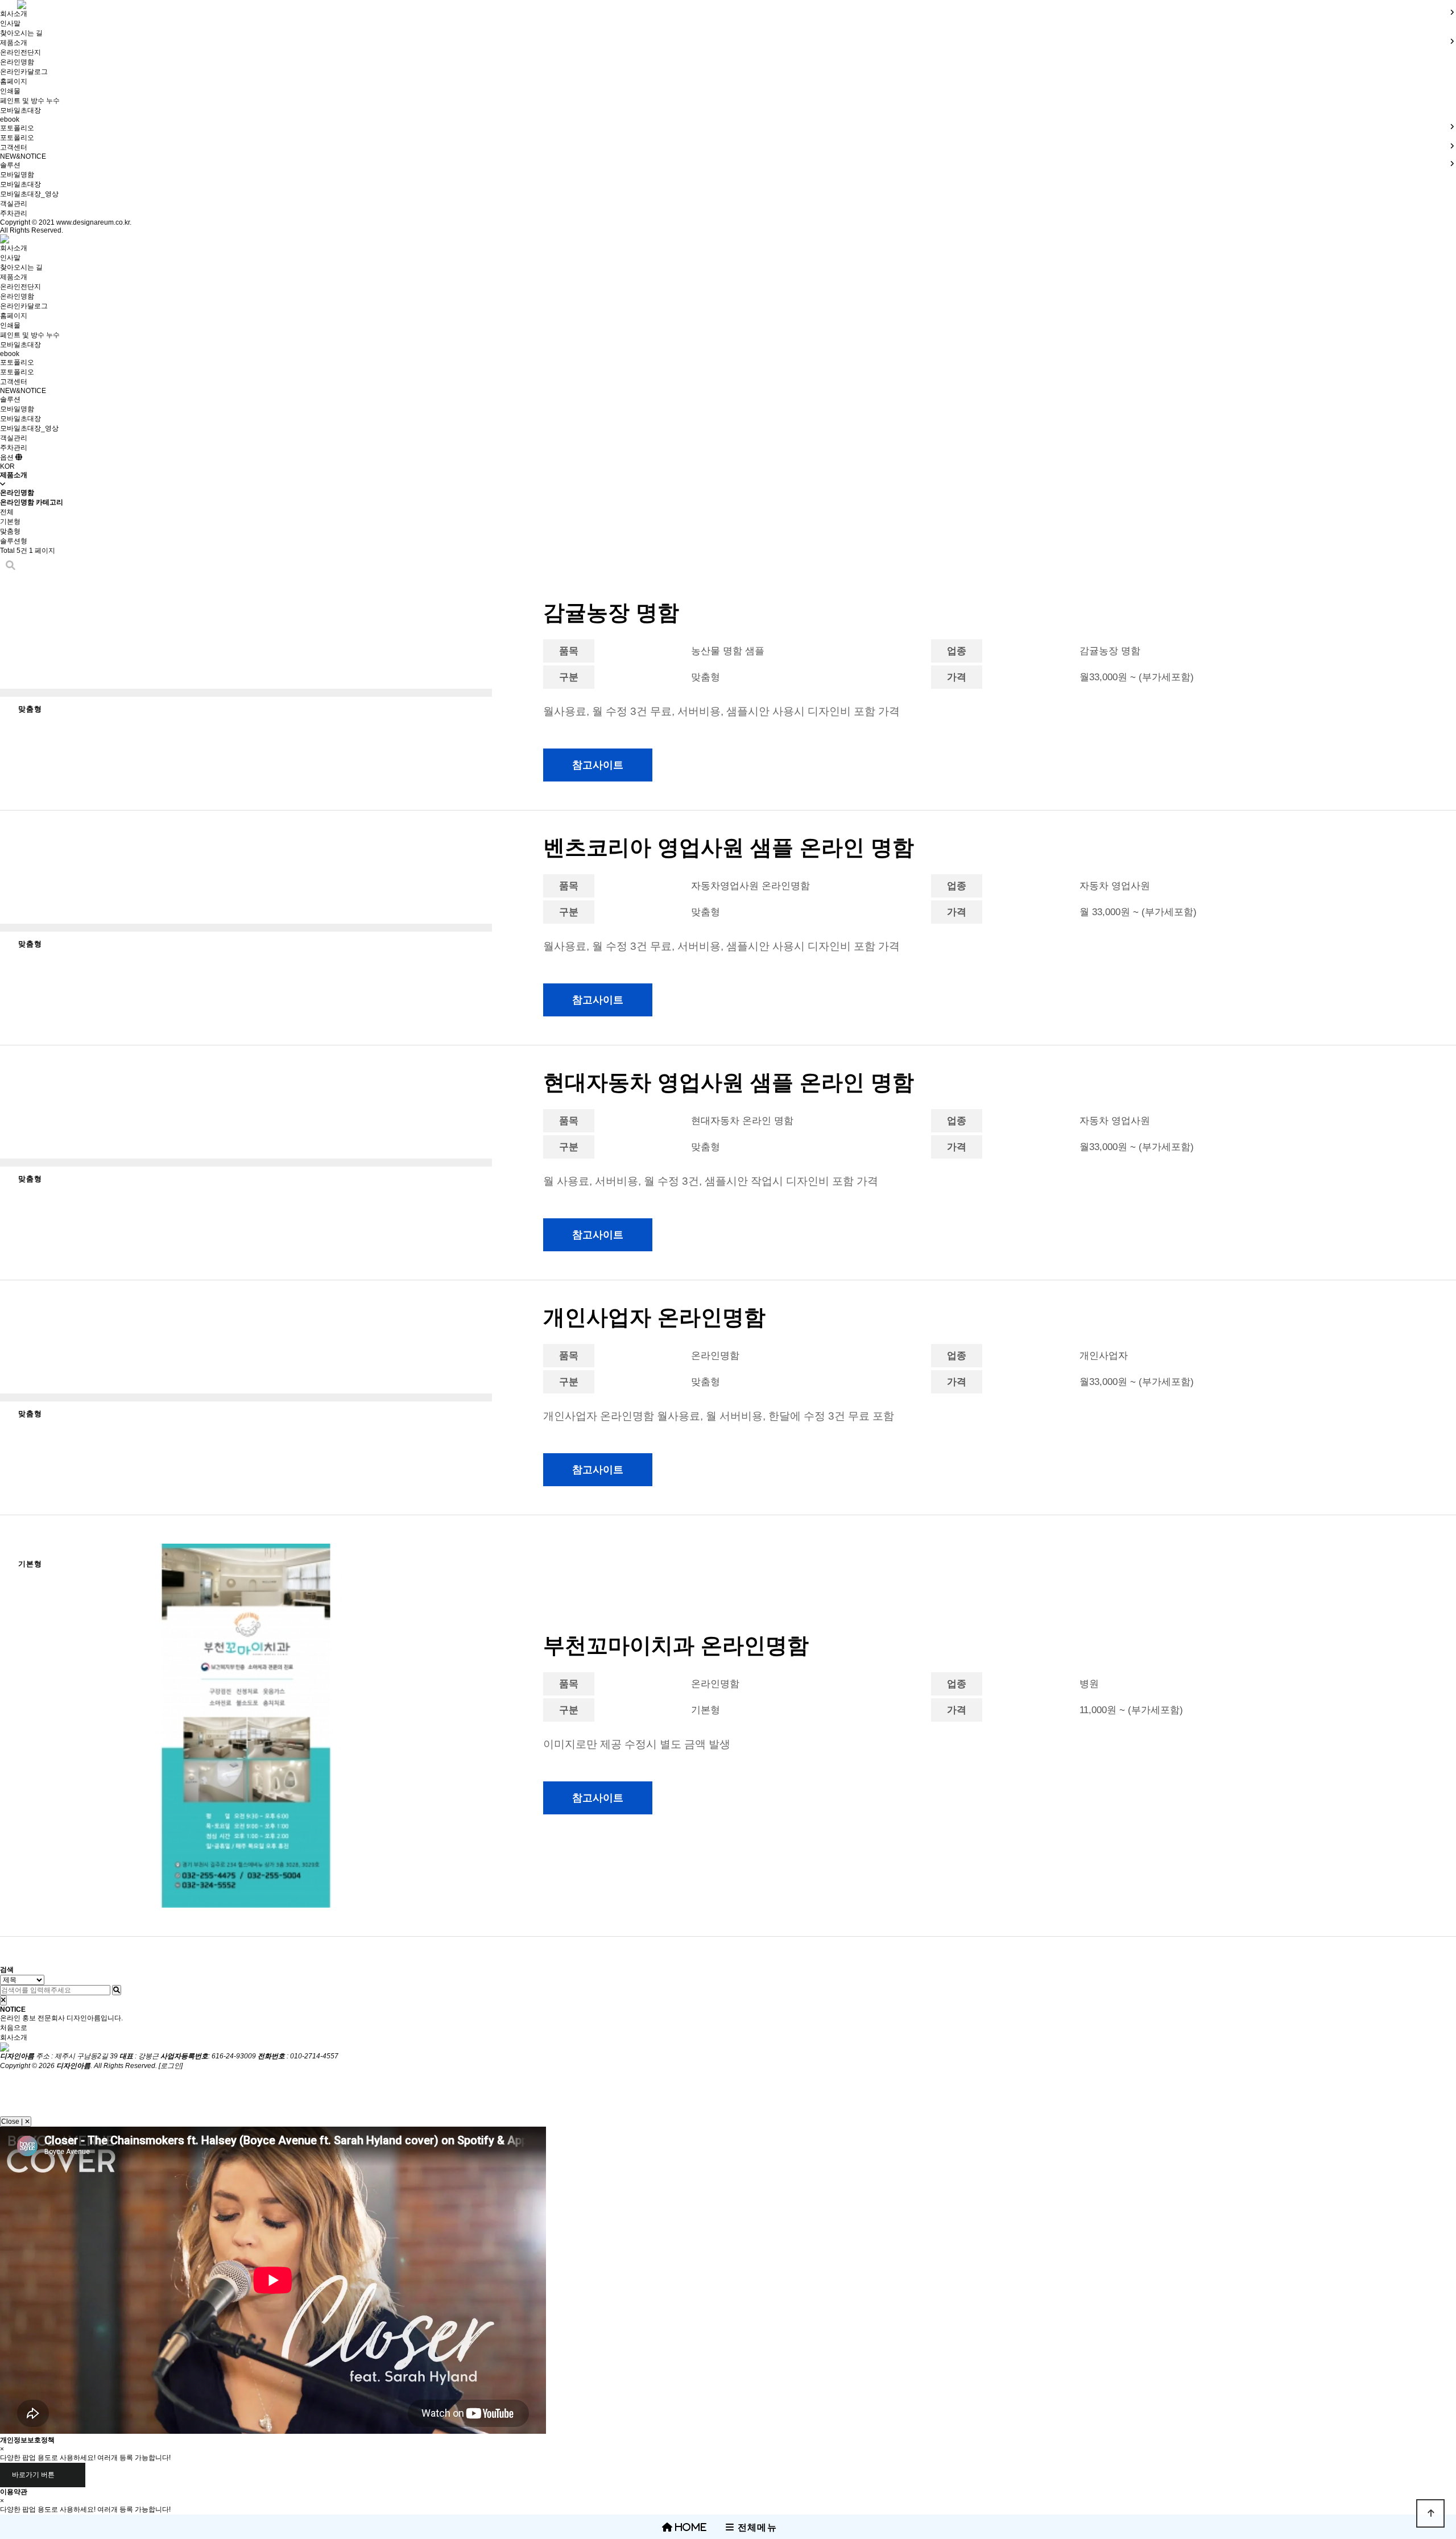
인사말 (10, 23)
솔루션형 (14, 541)
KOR (7, 466)
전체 (7, 512)
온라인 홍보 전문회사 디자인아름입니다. (61, 2018)
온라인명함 (17, 62)
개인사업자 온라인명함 (654, 1317)
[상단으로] (1430, 2513)
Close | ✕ (16, 2122)
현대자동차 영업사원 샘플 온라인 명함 (729, 1082)
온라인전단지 (20, 52)
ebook (10, 119)
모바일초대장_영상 (29, 194)
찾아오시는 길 (21, 33)
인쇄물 (10, 91)
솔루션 (10, 399)
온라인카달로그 (24, 72)
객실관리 (14, 204)
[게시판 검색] (11, 566)
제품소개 (14, 277)
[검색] (117, 1990)
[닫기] (3, 2000)
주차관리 (14, 213)
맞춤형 (10, 531)
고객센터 (14, 382)
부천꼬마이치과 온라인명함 (676, 1645)
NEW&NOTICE (23, 156)
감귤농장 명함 (611, 613)
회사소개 (14, 248)
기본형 (10, 522)
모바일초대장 (20, 110)
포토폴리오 (17, 138)
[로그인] (171, 2066)
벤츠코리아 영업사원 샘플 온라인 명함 (729, 847)
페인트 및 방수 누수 (30, 101)
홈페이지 (14, 81)
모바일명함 (17, 175)
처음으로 (14, 2028)
